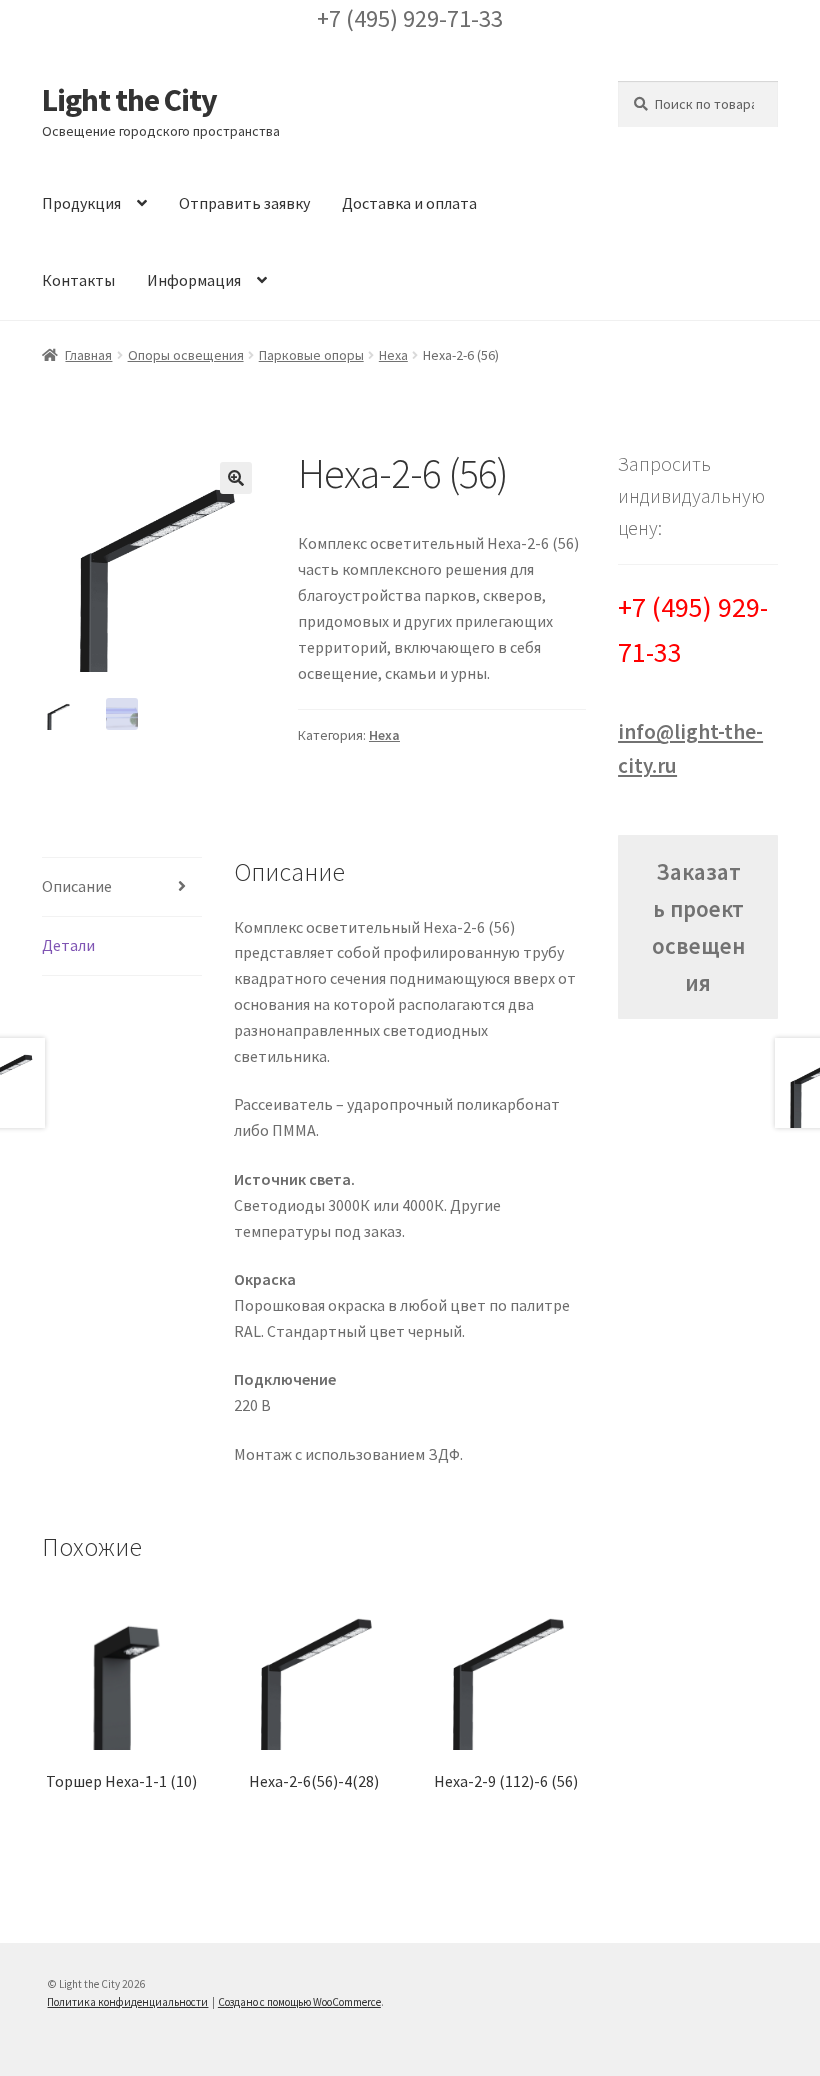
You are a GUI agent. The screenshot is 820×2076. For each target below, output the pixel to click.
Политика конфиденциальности (127, 2002)
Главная (88, 355)
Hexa (393, 355)
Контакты (78, 280)
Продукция (81, 203)
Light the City (129, 100)
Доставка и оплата (409, 203)
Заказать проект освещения (698, 927)
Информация (194, 280)
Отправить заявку (244, 203)
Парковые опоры (311, 355)
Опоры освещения (186, 355)
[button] (236, 478)
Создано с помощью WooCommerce (299, 2002)
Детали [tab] (68, 945)
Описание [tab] (77, 886)
